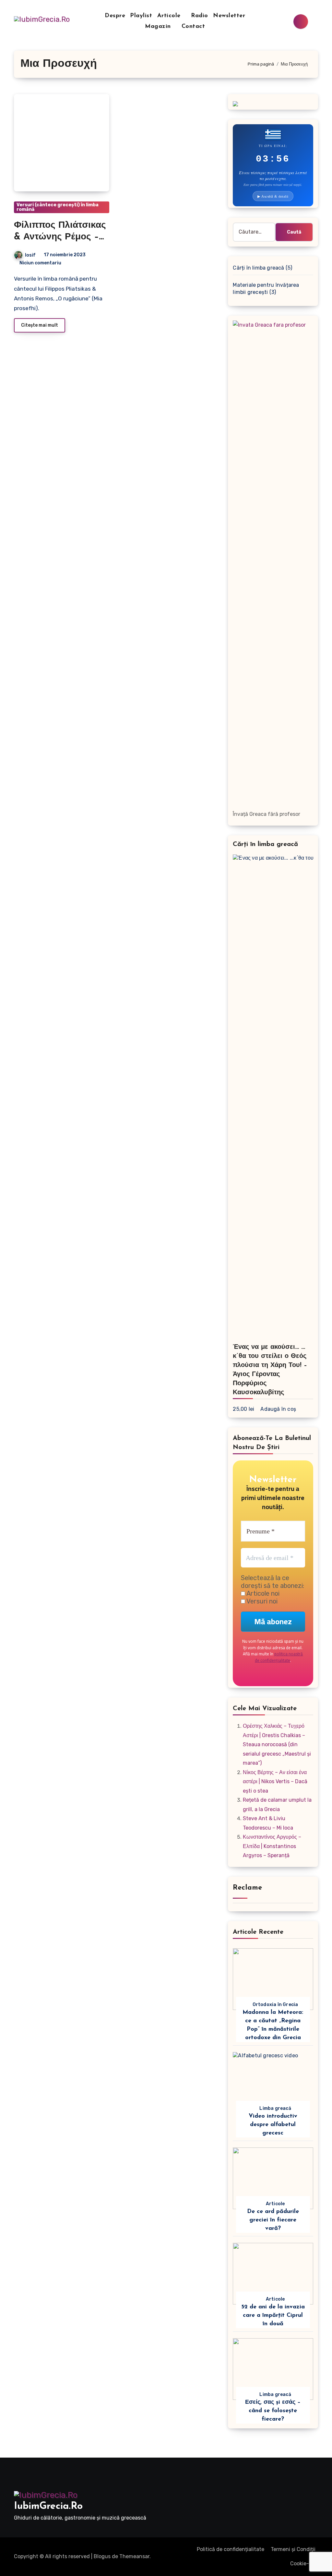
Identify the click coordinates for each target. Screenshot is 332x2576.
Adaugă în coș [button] (278, 1409)
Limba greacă (275, 2108)
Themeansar (134, 2556)
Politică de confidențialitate (231, 2549)
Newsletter (229, 16)
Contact (193, 27)
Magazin (159, 27)
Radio (200, 16)
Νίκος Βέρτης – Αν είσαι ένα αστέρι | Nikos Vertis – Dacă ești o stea (275, 1782)
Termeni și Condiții (293, 2549)
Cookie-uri (303, 2564)
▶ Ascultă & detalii (273, 196)
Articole (170, 16)
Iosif (30, 255)
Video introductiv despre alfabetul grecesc (273, 2125)
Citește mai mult (40, 325)
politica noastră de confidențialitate (279, 1657)
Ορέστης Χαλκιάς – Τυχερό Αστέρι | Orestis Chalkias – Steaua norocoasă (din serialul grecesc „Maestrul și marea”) (277, 1744)
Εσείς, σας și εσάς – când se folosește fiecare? (273, 2411)
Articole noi (262, 1593)
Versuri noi (261, 1601)
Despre (115, 16)
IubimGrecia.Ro (48, 2506)
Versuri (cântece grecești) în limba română (58, 207)
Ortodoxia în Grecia (275, 2005)
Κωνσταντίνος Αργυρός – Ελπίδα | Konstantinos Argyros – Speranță (272, 1846)
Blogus (102, 2556)
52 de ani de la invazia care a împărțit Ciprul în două (273, 2316)
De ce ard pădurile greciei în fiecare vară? (273, 2220)
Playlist (141, 16)
